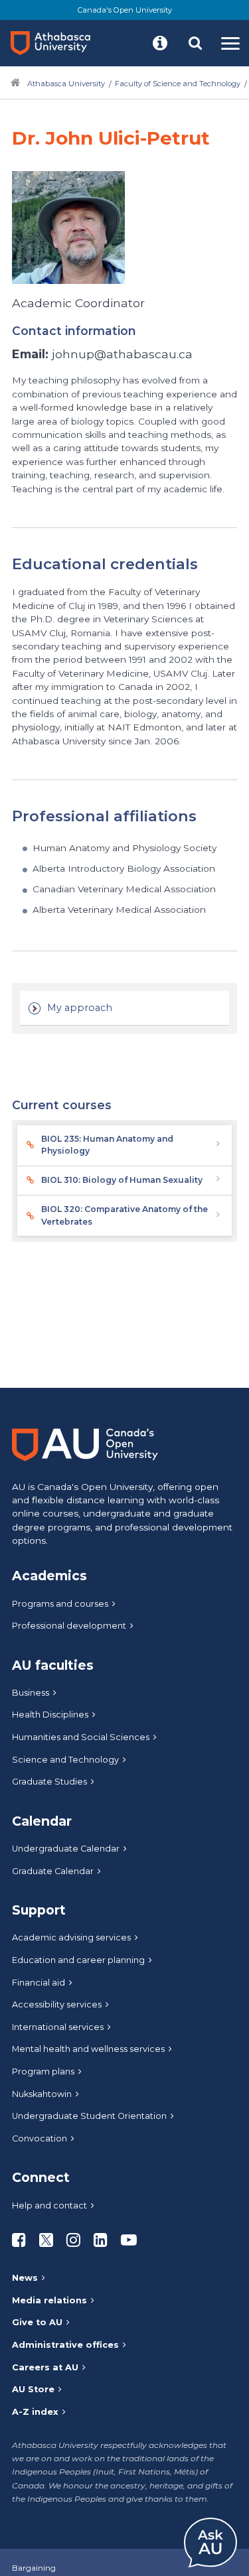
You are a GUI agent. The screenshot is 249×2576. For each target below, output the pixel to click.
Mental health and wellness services (88, 2049)
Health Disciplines (50, 1715)
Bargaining (34, 2568)
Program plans (43, 2071)
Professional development (69, 1626)
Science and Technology (65, 1760)
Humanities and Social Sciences (81, 1737)
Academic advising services (71, 1937)
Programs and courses (60, 1604)
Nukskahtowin (42, 2094)
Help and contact (49, 2205)
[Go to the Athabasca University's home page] (56, 43)
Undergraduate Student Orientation (89, 2116)
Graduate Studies (49, 1782)
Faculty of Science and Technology (178, 84)
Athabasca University (66, 84)
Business (31, 1693)
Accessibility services (57, 2004)
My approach (80, 1008)
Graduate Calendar (53, 1871)
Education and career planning (78, 1960)
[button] (160, 43)
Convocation (40, 2138)
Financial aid (39, 1983)
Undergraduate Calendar (66, 1849)
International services (58, 2027)
